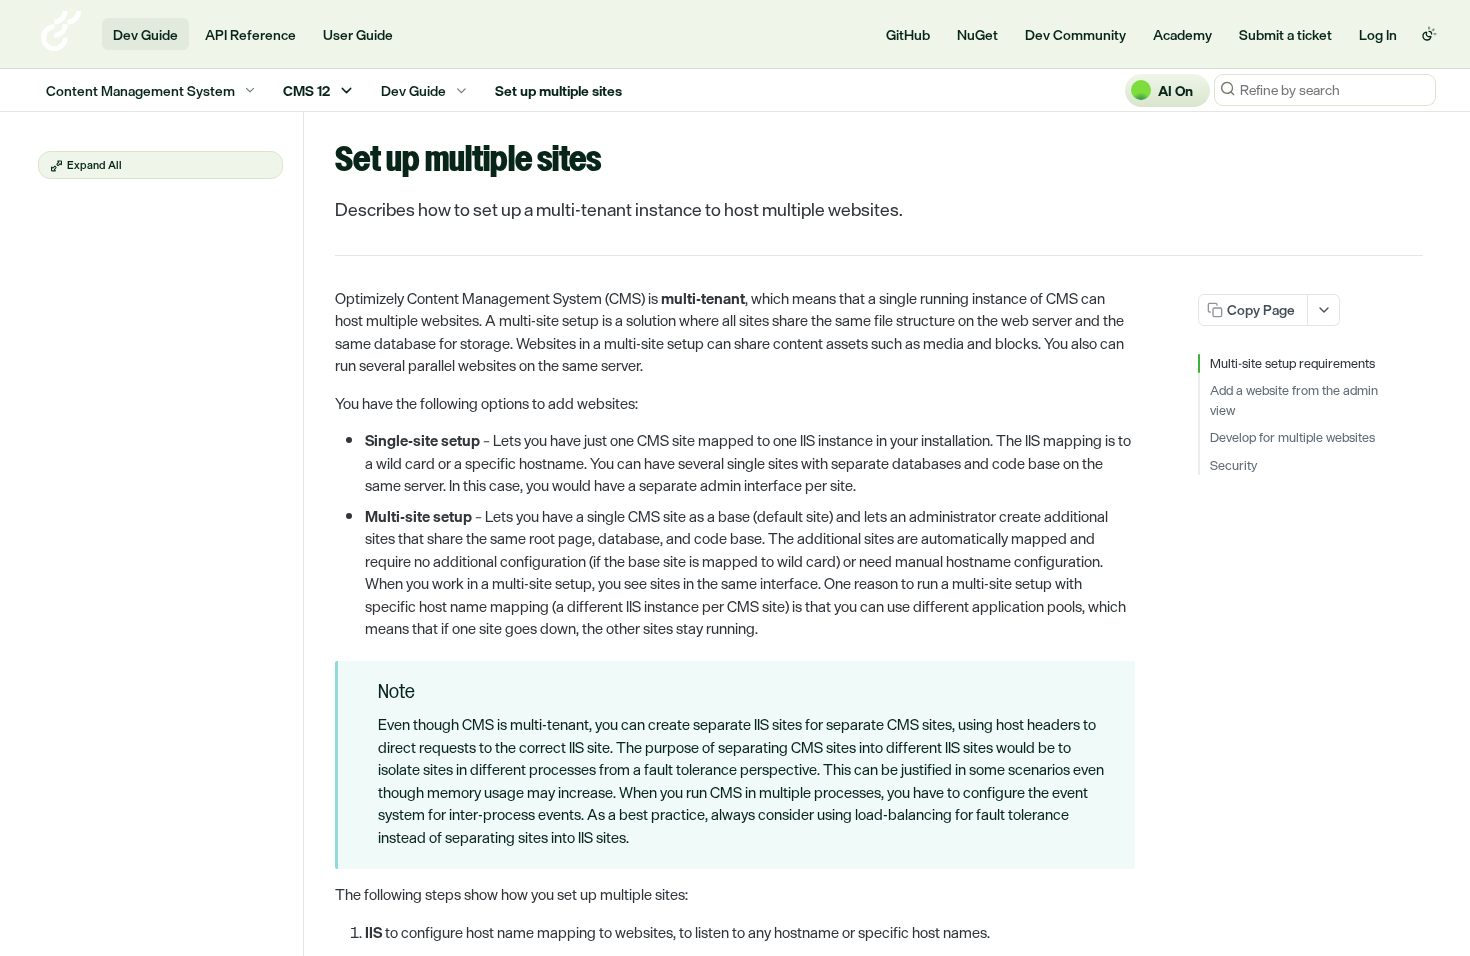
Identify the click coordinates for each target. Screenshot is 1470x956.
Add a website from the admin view (1294, 400)
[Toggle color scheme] (1429, 34)
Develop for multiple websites (1292, 438)
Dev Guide (145, 34)
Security (1233, 466)
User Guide (358, 34)
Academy (1182, 34)
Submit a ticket (1285, 34)
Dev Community (1075, 34)
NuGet (977, 34)
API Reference (250, 34)
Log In (1378, 34)
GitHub (908, 34)
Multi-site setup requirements (1292, 364)
